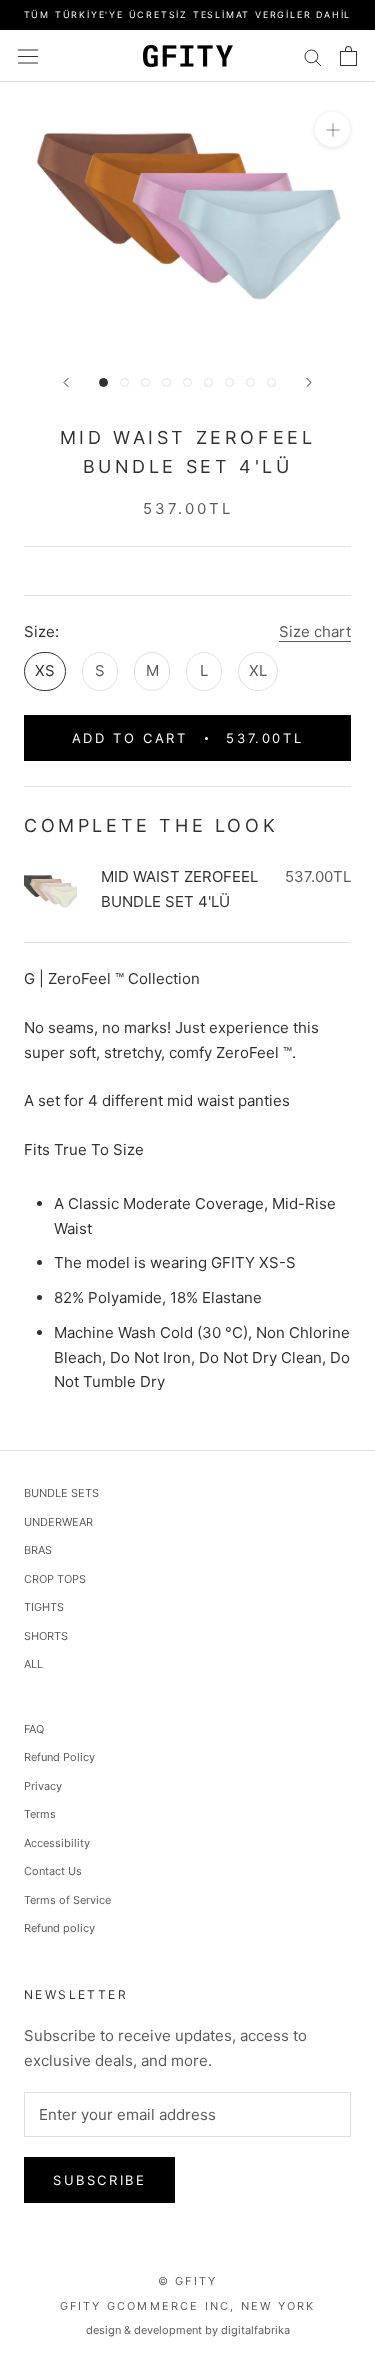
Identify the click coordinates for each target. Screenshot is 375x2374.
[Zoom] (332, 129)
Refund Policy (59, 1757)
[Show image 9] (271, 382)
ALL (33, 1664)
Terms (40, 1814)
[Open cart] (348, 56)
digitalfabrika (255, 2330)
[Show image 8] (250, 382)
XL (258, 670)
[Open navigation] (28, 56)
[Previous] (66, 382)
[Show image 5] (187, 382)
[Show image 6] (208, 382)
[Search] (313, 55)
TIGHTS (44, 1607)
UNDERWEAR (58, 1522)
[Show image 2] (124, 382)
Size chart (315, 631)
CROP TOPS (55, 1579)
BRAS (38, 1550)
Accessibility (57, 1843)
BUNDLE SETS (61, 1493)
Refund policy (59, 1928)
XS (45, 670)
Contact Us (53, 1871)
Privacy (43, 1786)
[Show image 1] (103, 382)
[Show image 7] (229, 382)
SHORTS (46, 1636)
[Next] (309, 382)
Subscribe (99, 2180)
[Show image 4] (166, 382)
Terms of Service (67, 1900)
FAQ (34, 1729)
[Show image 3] (145, 382)
